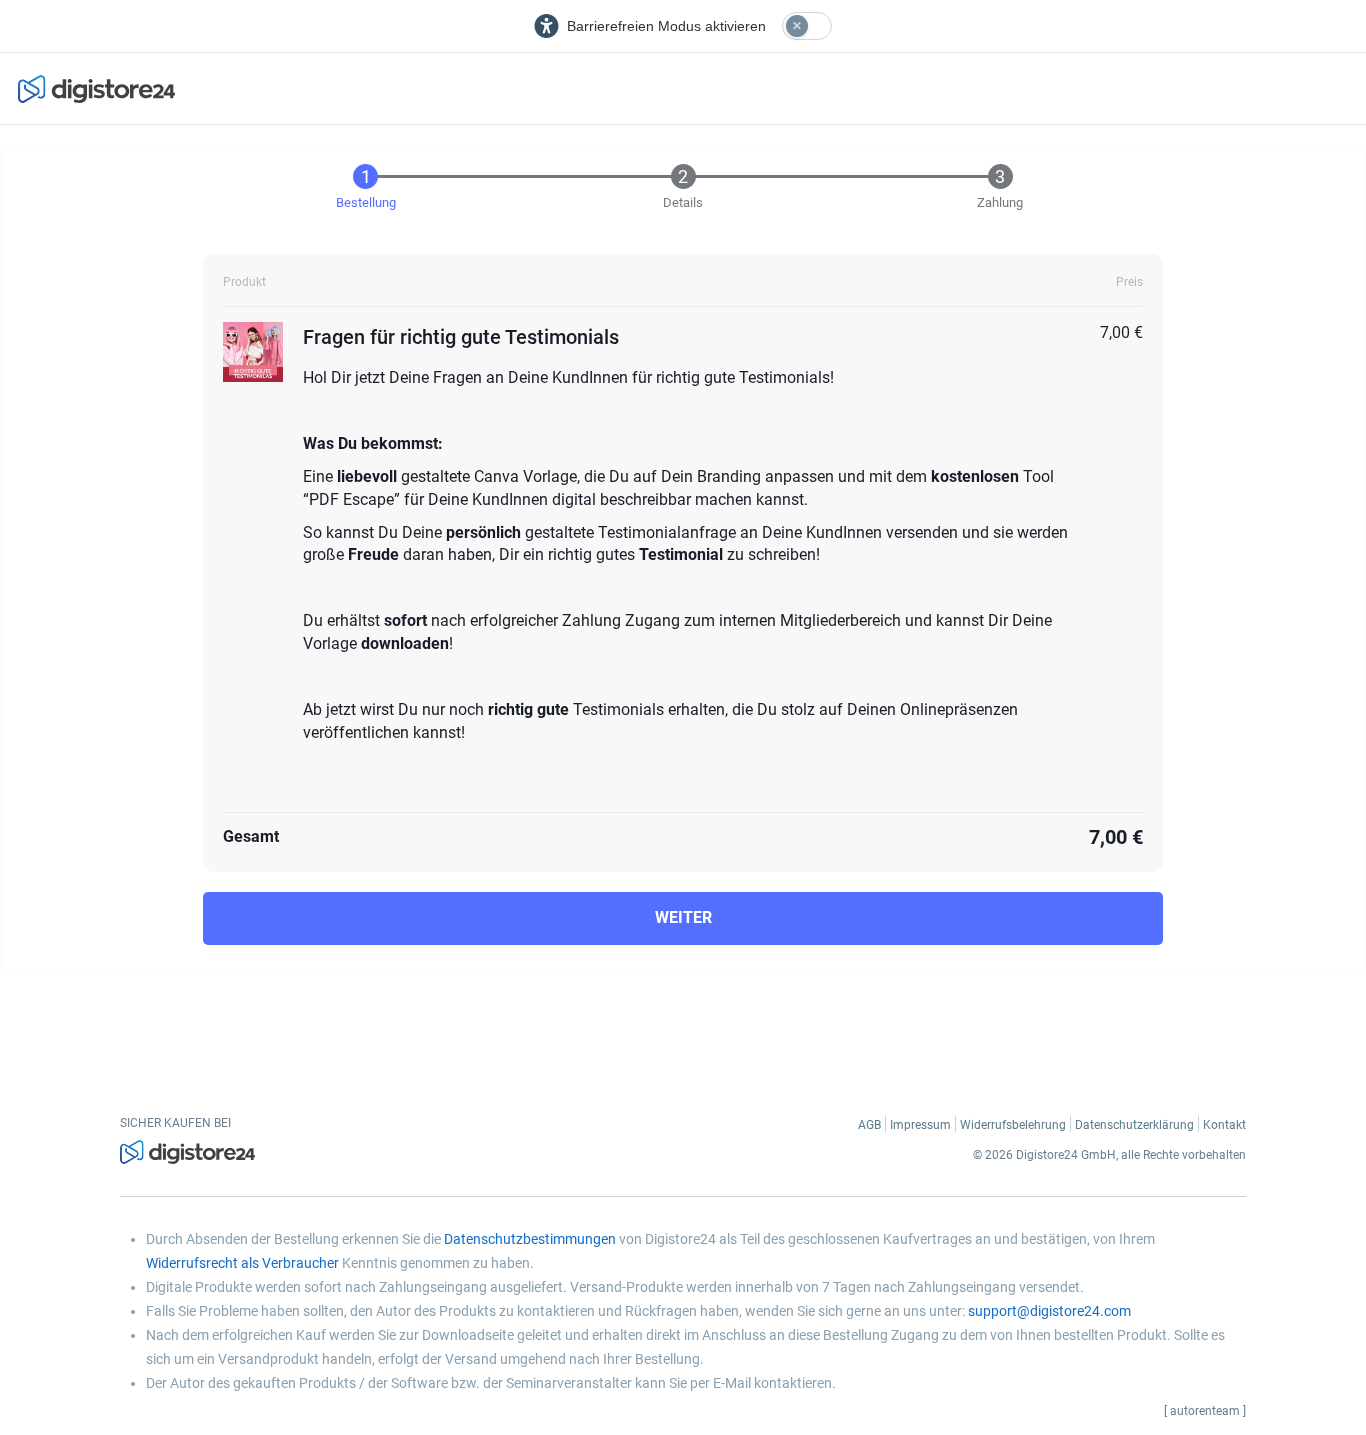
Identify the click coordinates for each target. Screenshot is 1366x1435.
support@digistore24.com (1049, 1311)
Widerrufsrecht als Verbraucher (242, 1263)
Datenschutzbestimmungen (530, 1239)
